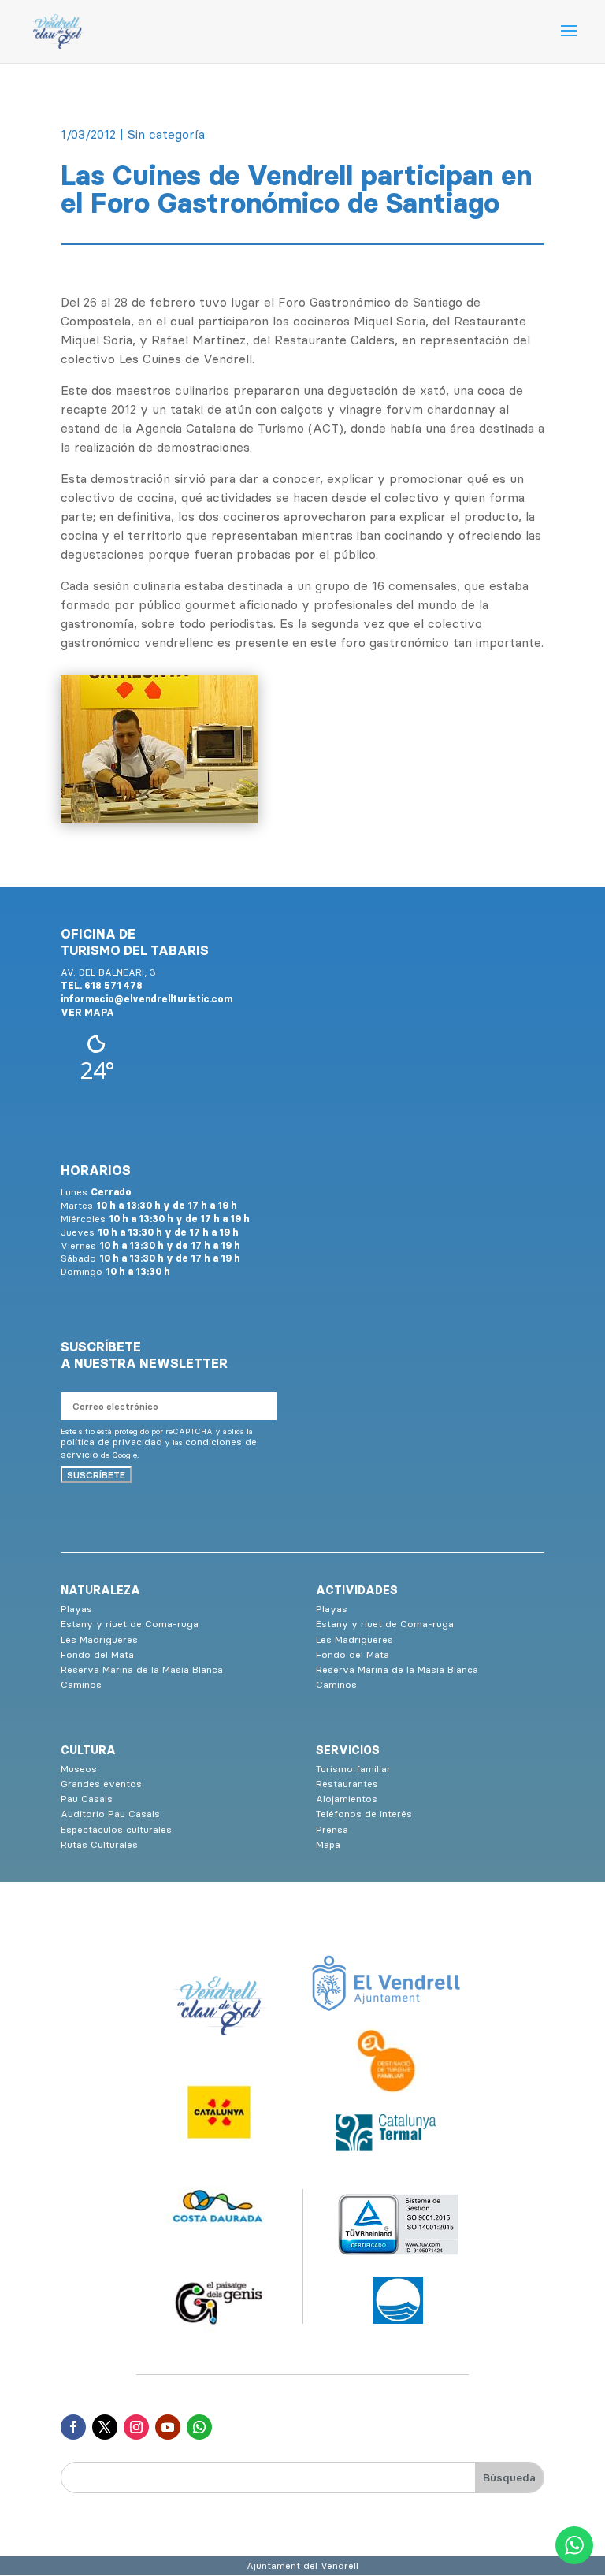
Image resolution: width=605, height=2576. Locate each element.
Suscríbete (96, 1475)
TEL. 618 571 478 (102, 985)
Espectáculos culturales (116, 1829)
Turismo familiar (353, 1769)
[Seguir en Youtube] (168, 2427)
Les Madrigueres (99, 1639)
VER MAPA (87, 1012)
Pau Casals (87, 1799)
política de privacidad (111, 1442)
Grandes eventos (101, 1784)
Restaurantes (347, 1784)
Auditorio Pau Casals (110, 1814)
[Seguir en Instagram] (136, 2427)
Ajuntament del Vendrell (302, 2565)
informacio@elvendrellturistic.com (147, 999)
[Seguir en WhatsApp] (199, 2427)
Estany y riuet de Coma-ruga (130, 1624)
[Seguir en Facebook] (73, 2427)
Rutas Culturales (99, 1844)
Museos (79, 1769)
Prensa (332, 1829)
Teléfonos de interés (364, 1814)
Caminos (81, 1684)
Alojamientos (347, 1799)
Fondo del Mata (97, 1654)
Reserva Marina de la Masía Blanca (142, 1669)
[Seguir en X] (105, 2427)
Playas (76, 1609)
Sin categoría (166, 134)
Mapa (328, 1844)
